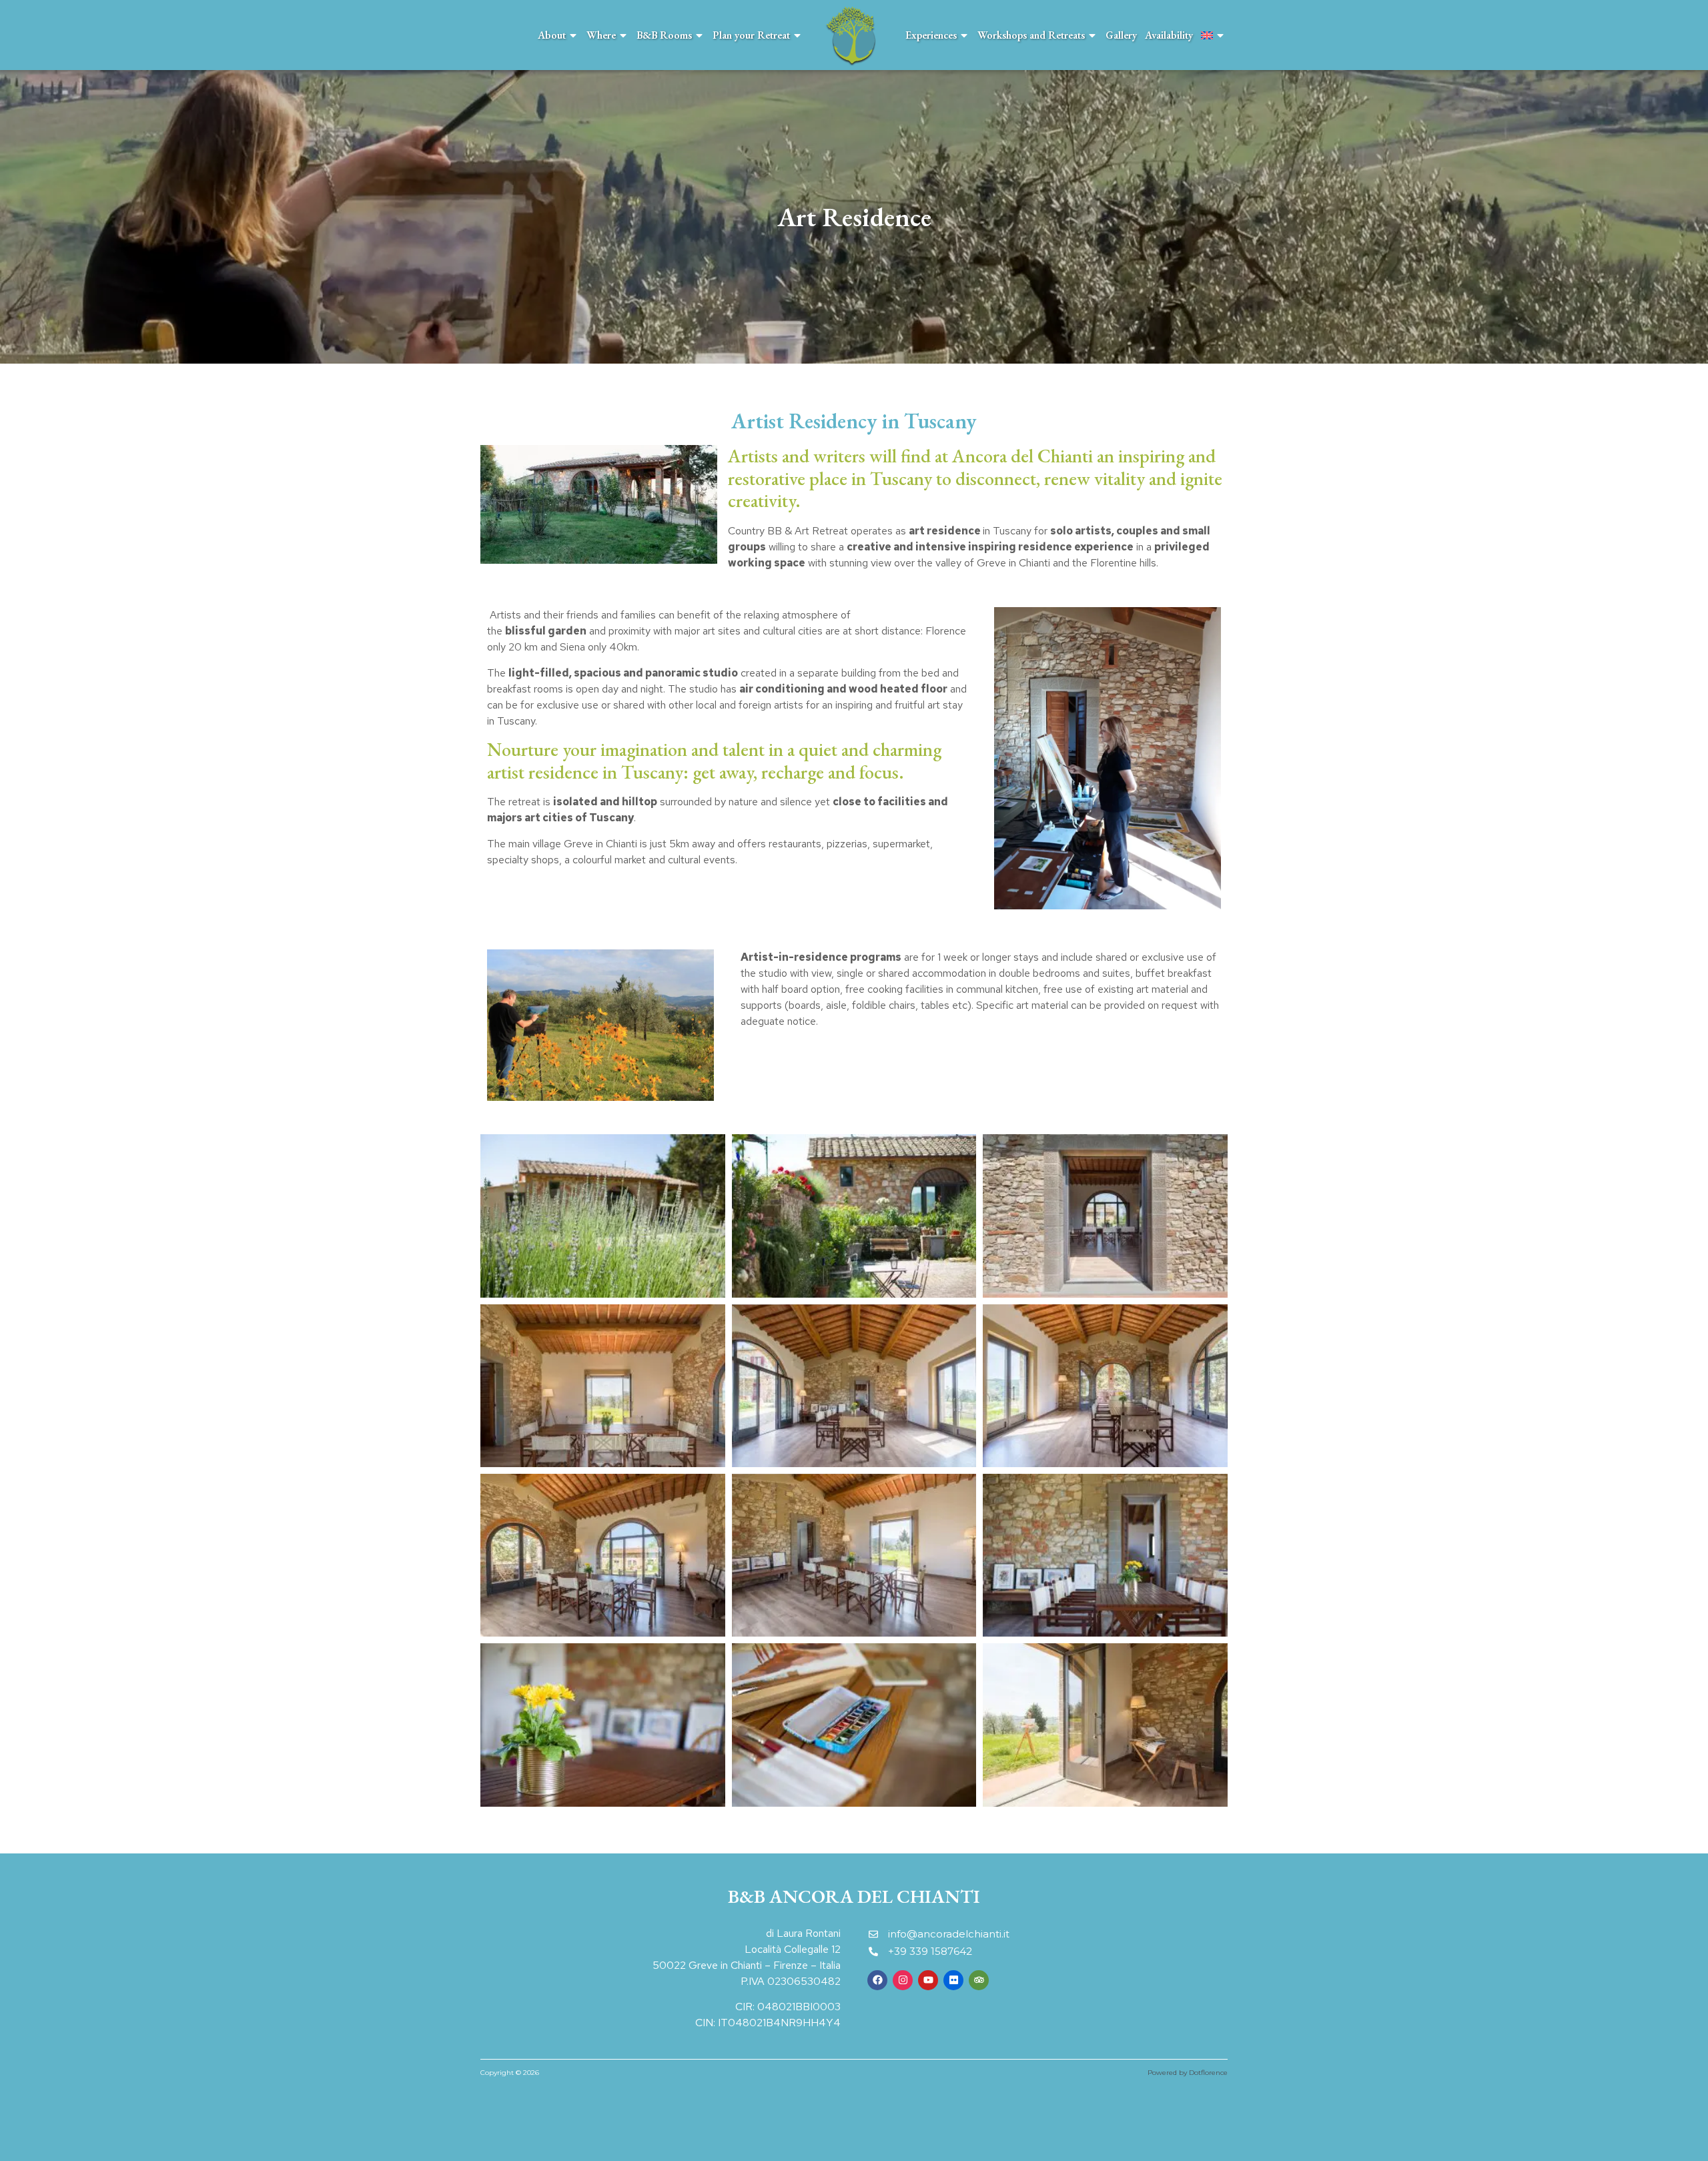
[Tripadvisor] (979, 1980)
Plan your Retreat (751, 35)
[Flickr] (953, 1980)
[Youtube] (928, 1980)
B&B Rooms (664, 35)
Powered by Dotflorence (1188, 2073)
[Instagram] (903, 1980)
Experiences (931, 35)
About (552, 35)
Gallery (1121, 35)
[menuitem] (1213, 35)
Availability (1169, 35)
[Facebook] (877, 1980)
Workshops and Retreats (1031, 35)
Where (601, 35)
